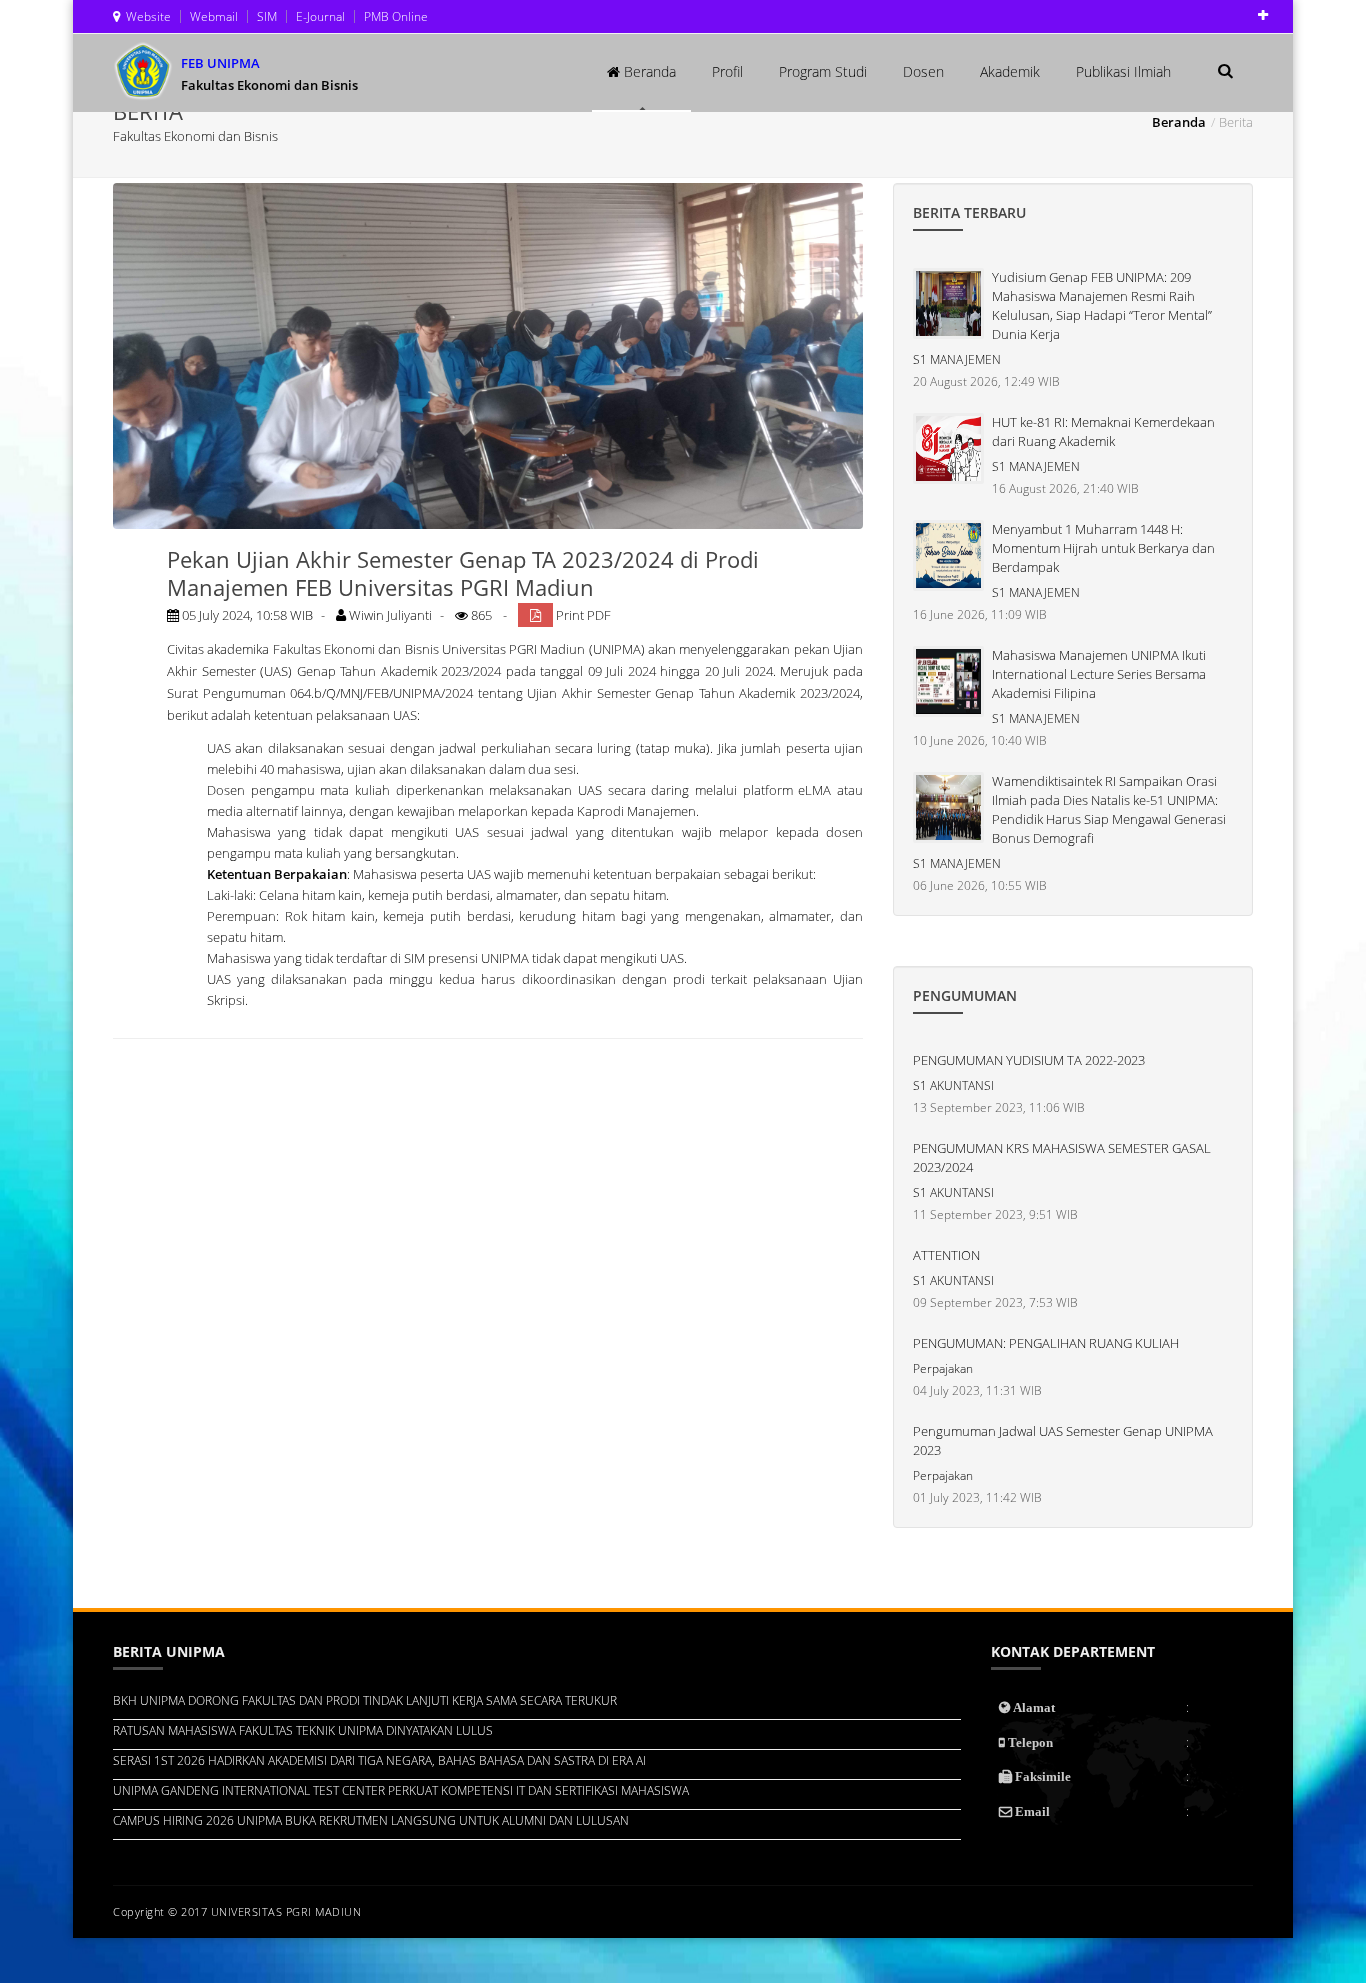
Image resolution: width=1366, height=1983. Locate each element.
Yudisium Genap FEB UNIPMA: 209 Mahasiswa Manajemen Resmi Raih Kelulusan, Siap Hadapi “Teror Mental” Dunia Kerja (1102, 305)
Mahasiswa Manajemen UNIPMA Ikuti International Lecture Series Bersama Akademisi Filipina (1099, 674)
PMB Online (394, 16)
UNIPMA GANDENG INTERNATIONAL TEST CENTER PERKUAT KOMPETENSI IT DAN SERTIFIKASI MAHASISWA (401, 1790)
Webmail (212, 16)
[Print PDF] (535, 615)
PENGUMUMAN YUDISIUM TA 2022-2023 (1029, 1060)
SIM (265, 16)
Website (145, 16)
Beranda (648, 71)
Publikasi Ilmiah (1123, 71)
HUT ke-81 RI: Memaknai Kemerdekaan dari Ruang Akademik (1103, 431)
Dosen (923, 71)
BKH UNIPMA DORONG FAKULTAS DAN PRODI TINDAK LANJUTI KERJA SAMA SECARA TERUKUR (365, 1700)
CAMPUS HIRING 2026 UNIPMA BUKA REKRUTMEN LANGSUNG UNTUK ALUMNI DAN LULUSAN (371, 1820)
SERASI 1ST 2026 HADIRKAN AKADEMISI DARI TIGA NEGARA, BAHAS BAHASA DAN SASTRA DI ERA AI (379, 1760)
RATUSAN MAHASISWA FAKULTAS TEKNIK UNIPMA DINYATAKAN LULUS (303, 1730)
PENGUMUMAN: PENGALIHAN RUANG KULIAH (1046, 1343)
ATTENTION (946, 1255)
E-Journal (319, 16)
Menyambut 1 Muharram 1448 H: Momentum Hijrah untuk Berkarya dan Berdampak (1103, 548)
